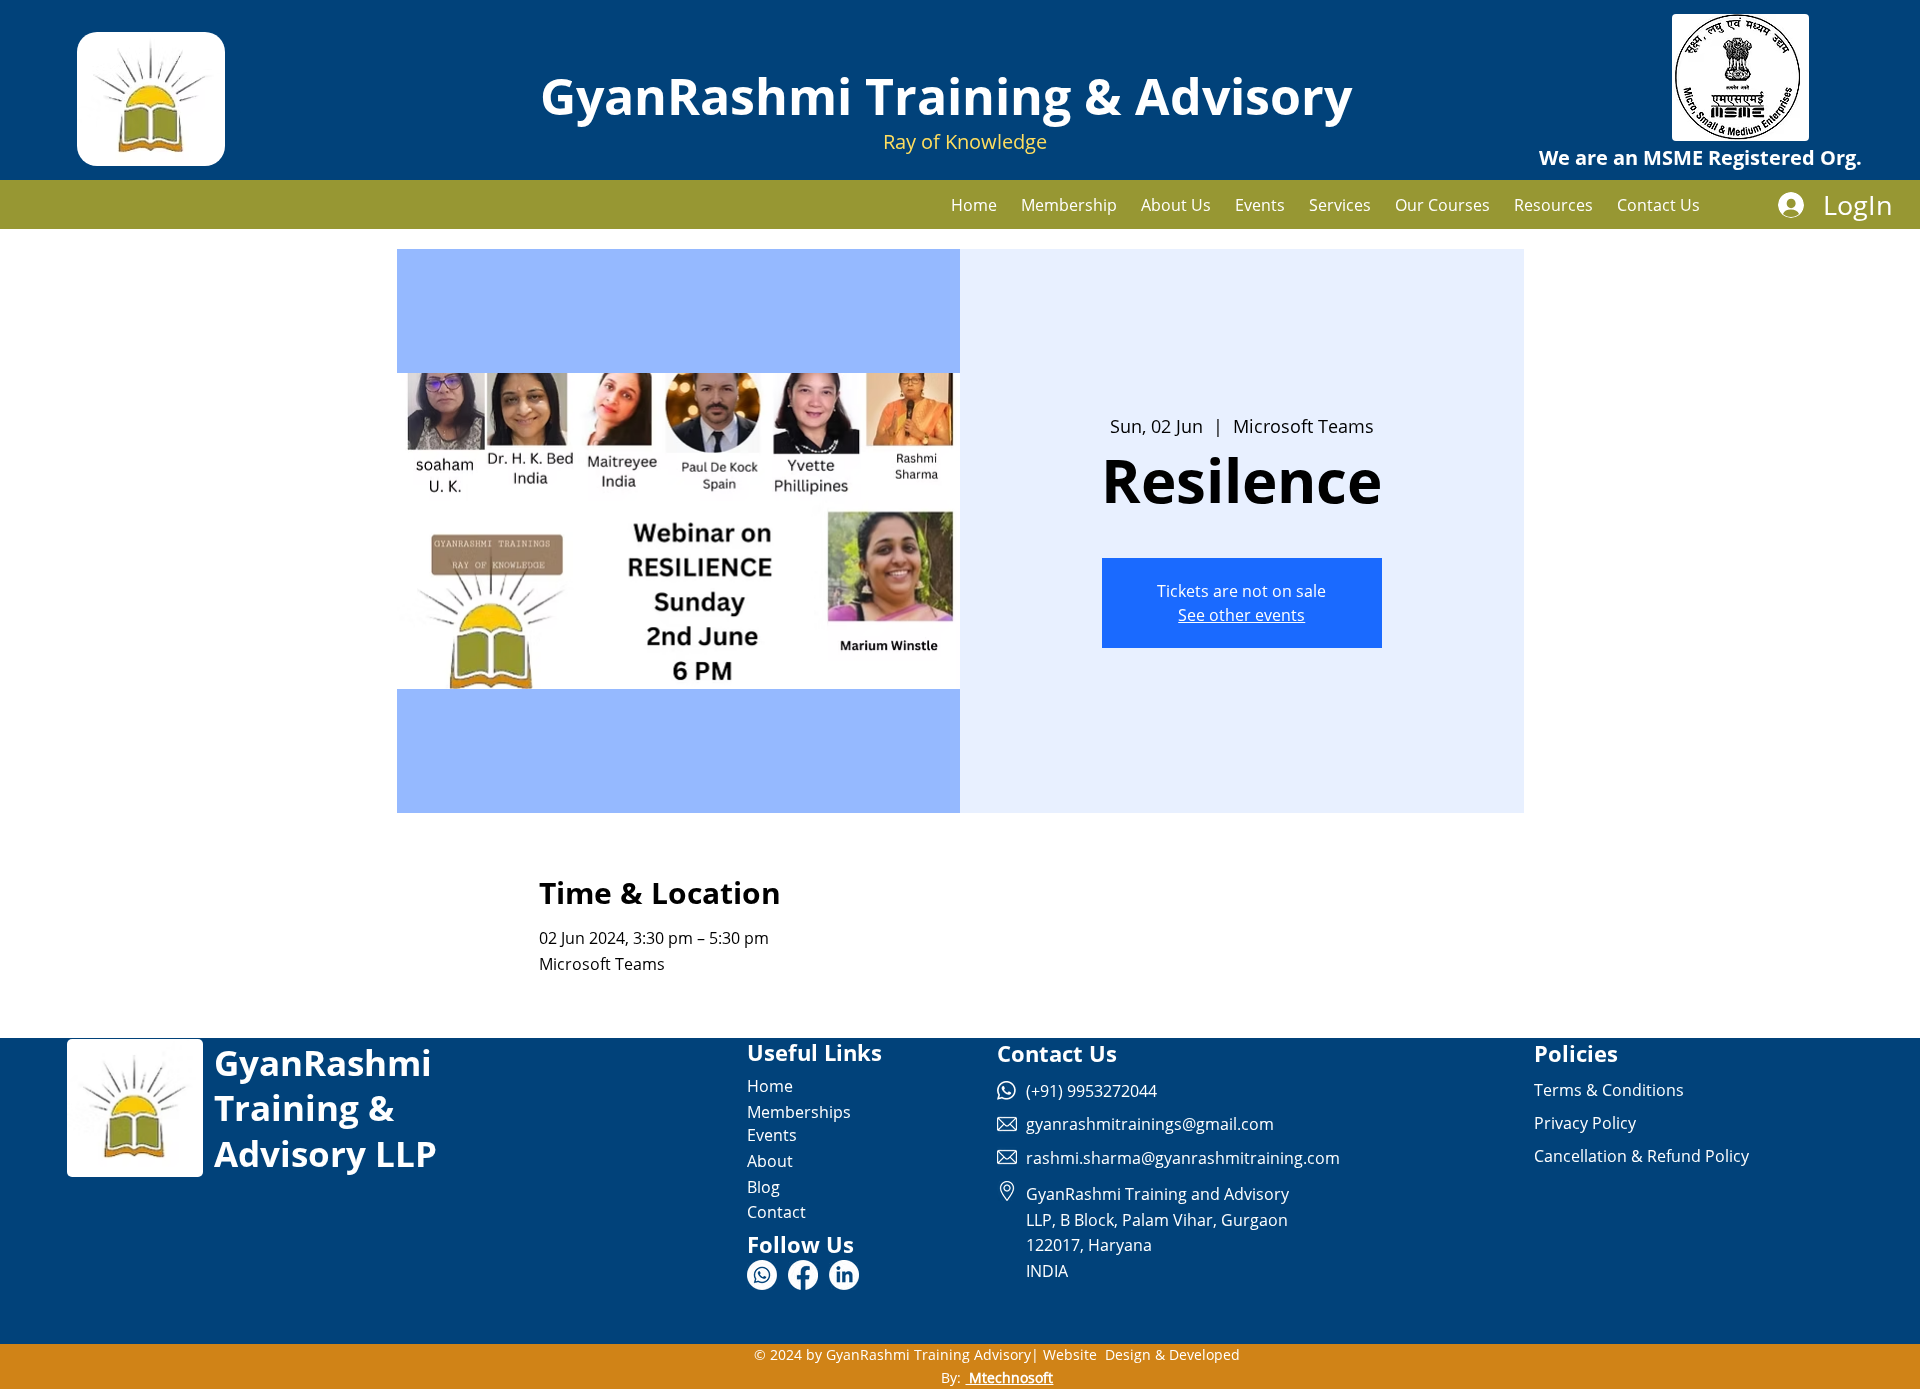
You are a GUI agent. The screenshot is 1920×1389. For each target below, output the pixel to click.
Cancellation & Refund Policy (1641, 1156)
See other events (1241, 615)
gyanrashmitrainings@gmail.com (1150, 1124)
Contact (776, 1212)
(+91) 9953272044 (1091, 1091)
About (770, 1161)
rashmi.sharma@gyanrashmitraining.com (1183, 1158)
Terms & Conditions (1609, 1090)
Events (772, 1135)
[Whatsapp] (762, 1275)
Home (770, 1086)
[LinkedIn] (844, 1275)
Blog (763, 1187)
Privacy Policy (1585, 1123)
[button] (1340, 205)
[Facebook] (803, 1275)
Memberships (799, 1112)
